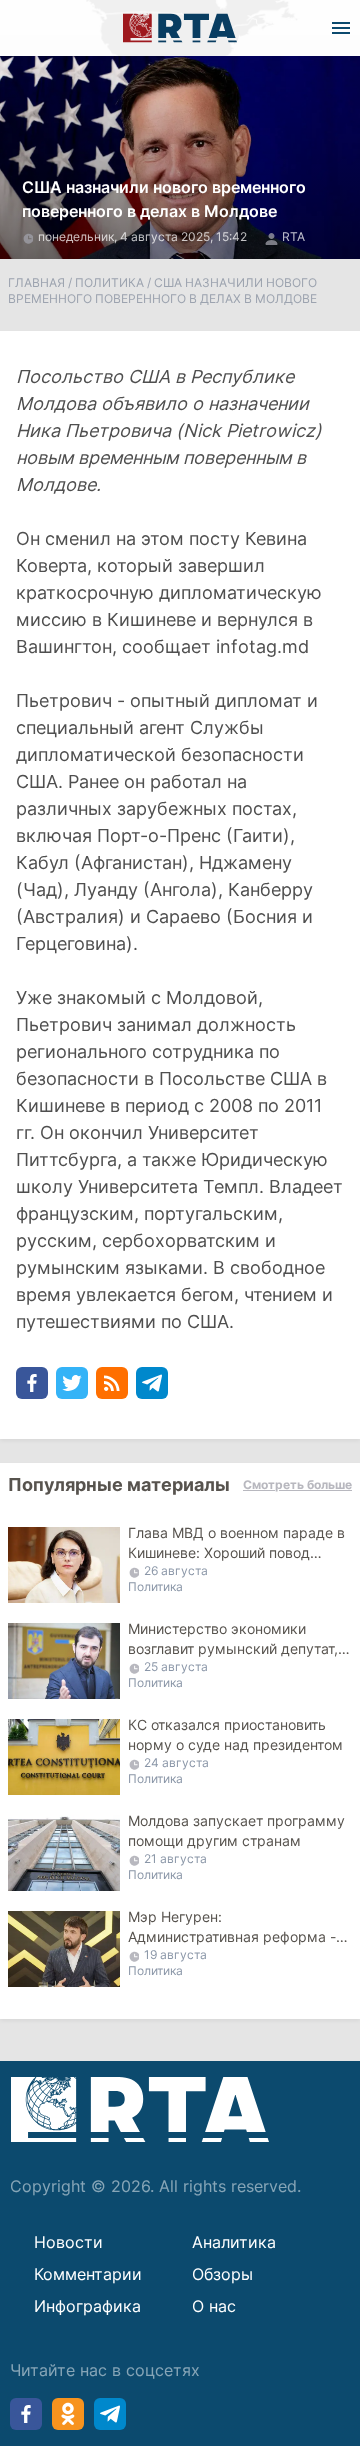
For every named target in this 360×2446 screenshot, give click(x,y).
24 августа (176, 1762)
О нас (214, 2306)
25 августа (176, 1666)
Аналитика (234, 2242)
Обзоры (222, 2274)
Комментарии (88, 2274)
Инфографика (87, 2306)
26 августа (176, 1570)
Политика (109, 282)
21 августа (175, 1858)
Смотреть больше (297, 1484)
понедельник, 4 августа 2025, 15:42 (144, 236)
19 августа (175, 1954)
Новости (68, 2242)
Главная (36, 282)
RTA (293, 236)
